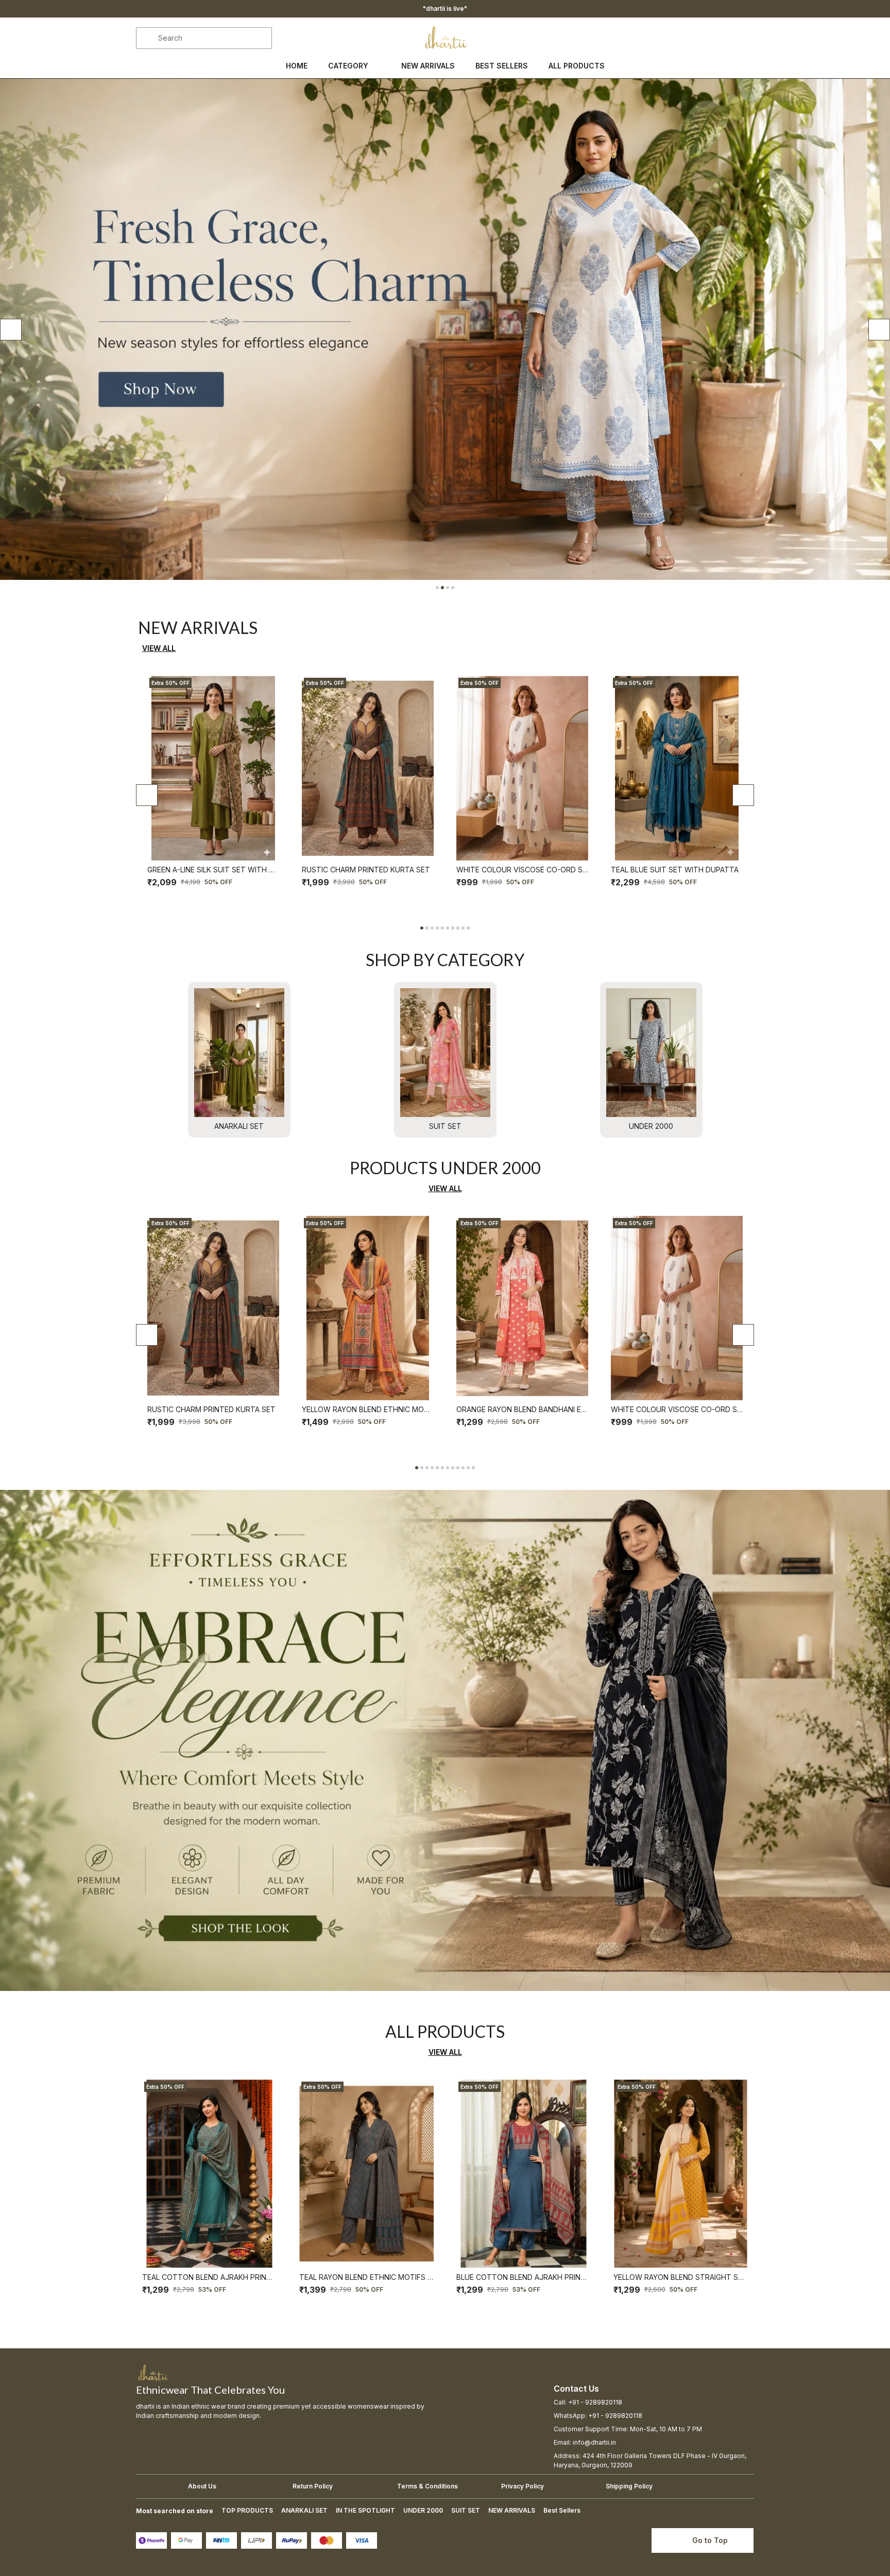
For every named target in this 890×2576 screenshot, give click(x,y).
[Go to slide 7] (453, 928)
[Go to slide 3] (448, 588)
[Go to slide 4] (453, 588)
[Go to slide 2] (442, 588)
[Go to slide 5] (442, 928)
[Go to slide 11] (468, 1468)
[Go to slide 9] (463, 928)
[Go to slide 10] (468, 928)
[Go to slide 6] (448, 928)
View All (159, 648)
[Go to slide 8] (458, 928)
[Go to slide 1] (437, 588)
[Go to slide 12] (473, 1468)
